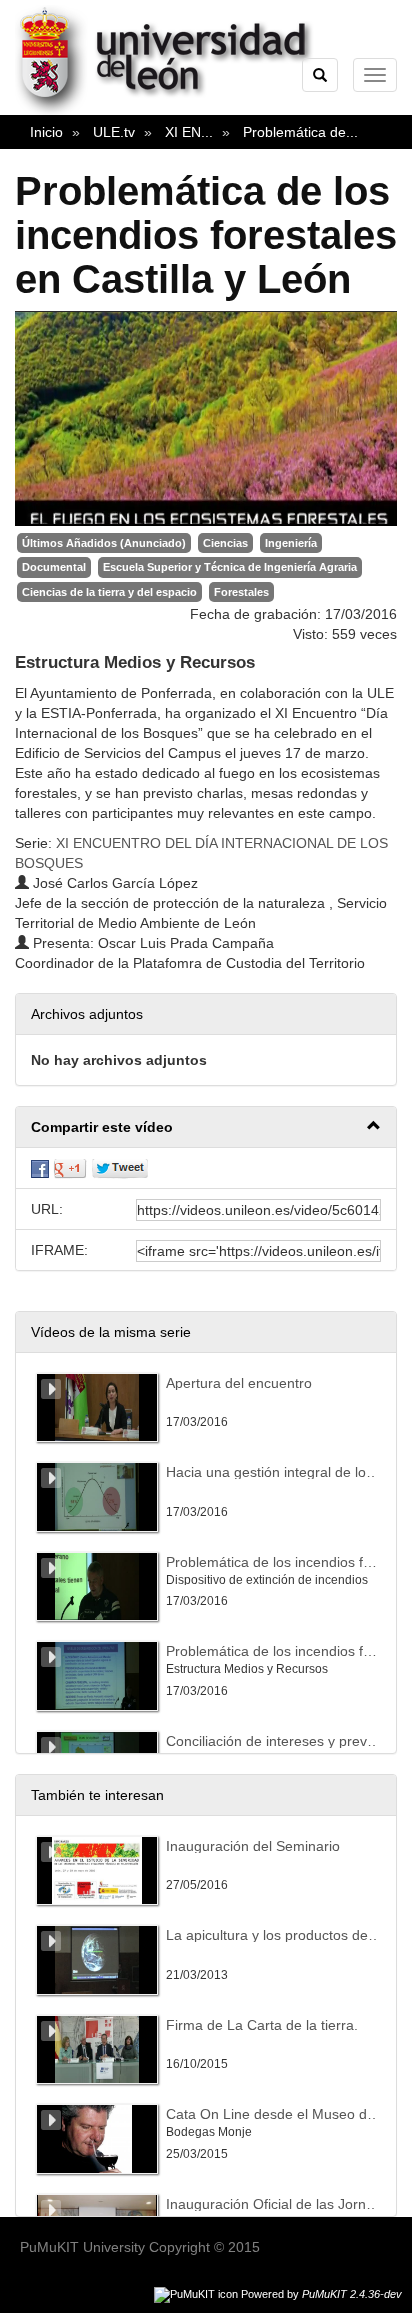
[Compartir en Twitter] (120, 1168)
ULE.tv (114, 132)
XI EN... (189, 132)
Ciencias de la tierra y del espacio (109, 592)
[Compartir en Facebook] (40, 1168)
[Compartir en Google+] (70, 1168)
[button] (206, 1127)
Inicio (46, 132)
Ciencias (225, 543)
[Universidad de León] (173, 111)
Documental (54, 567)
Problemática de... (300, 132)
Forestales (241, 592)
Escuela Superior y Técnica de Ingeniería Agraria (230, 567)
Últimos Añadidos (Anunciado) (104, 543)
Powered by (321, 2294)
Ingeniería (291, 543)
